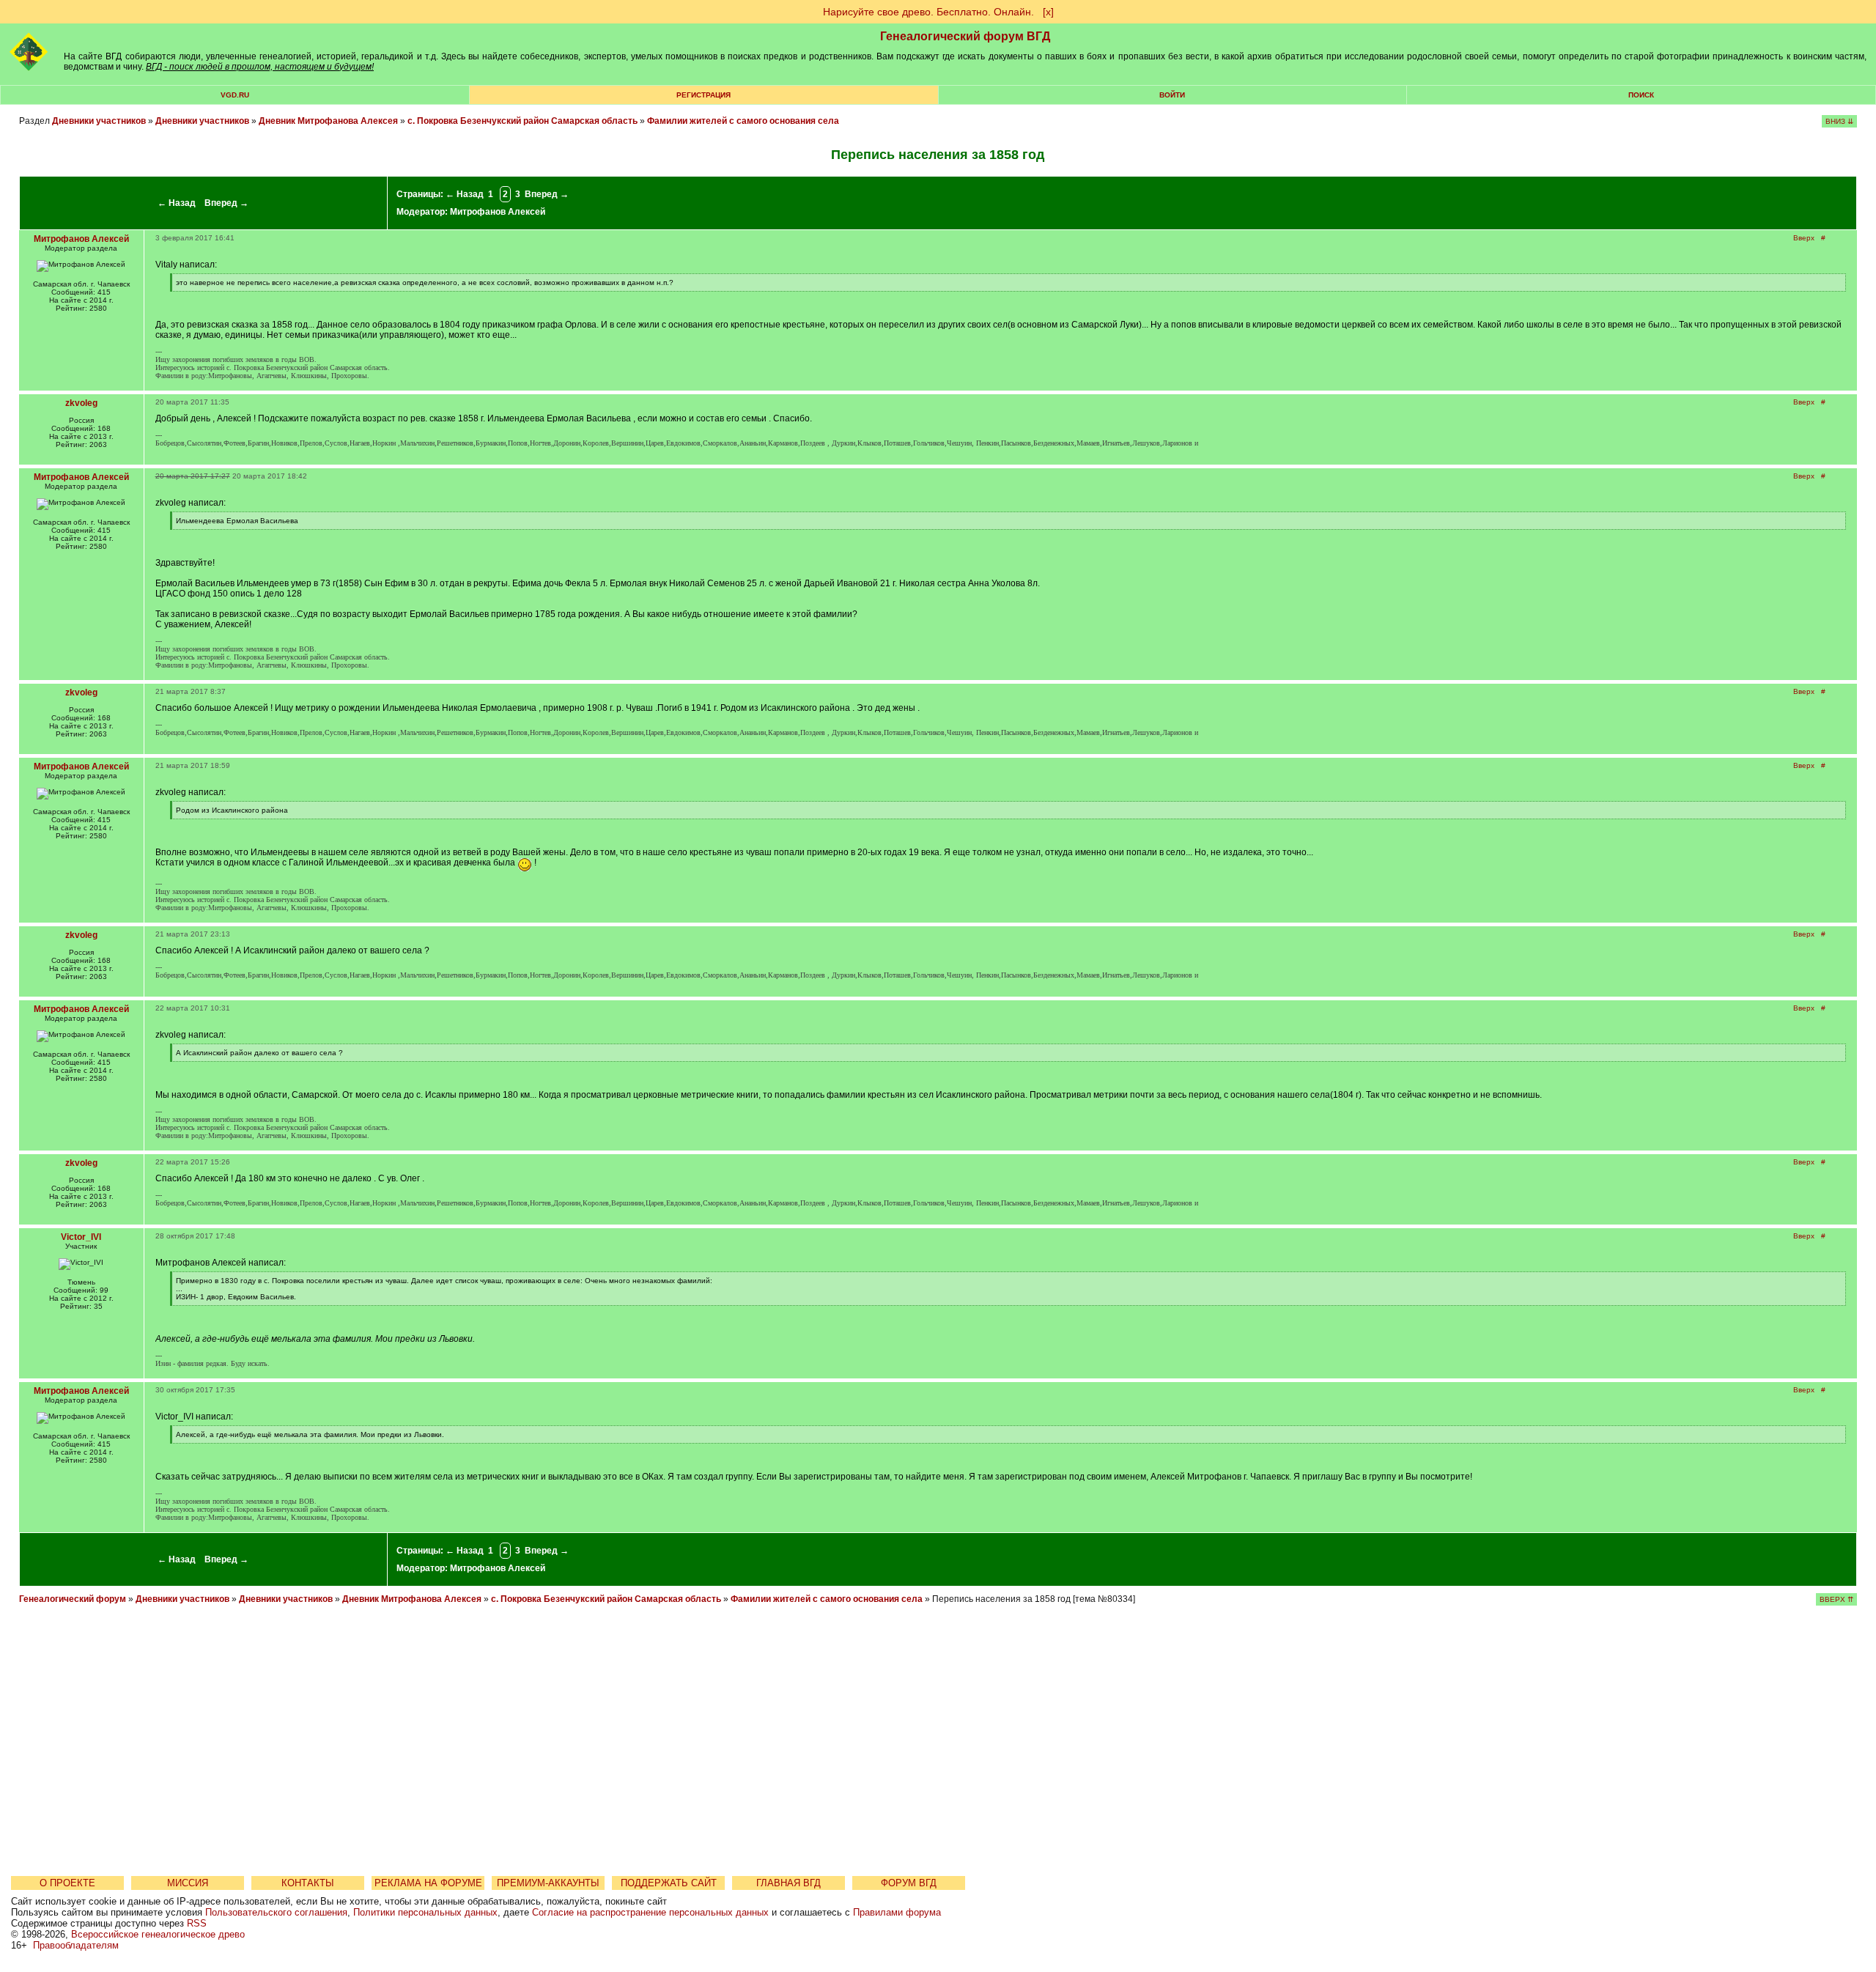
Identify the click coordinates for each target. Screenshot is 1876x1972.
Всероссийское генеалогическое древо (158, 1934)
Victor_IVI (81, 1237)
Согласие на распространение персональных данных (650, 1912)
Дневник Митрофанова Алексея (328, 121)
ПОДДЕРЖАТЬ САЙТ (669, 1883)
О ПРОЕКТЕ (67, 1883)
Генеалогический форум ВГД (965, 36)
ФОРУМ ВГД (909, 1883)
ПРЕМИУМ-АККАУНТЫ (548, 1883)
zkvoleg (81, 403)
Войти (1172, 95)
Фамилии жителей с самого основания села (743, 121)
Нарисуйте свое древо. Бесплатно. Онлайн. (928, 12)
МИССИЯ (188, 1883)
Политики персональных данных (425, 1912)
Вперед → (226, 203)
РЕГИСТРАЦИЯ (703, 95)
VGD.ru (235, 95)
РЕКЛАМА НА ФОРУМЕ (428, 1883)
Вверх (1804, 238)
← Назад (177, 203)
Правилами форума (897, 1912)
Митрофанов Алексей (498, 212)
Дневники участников (99, 121)
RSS (197, 1923)
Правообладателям (76, 1945)
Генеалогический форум (73, 1599)
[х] (1048, 12)
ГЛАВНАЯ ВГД (789, 1883)
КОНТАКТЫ (308, 1883)
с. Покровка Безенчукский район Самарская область (522, 121)
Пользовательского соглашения (276, 1912)
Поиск (1641, 95)
